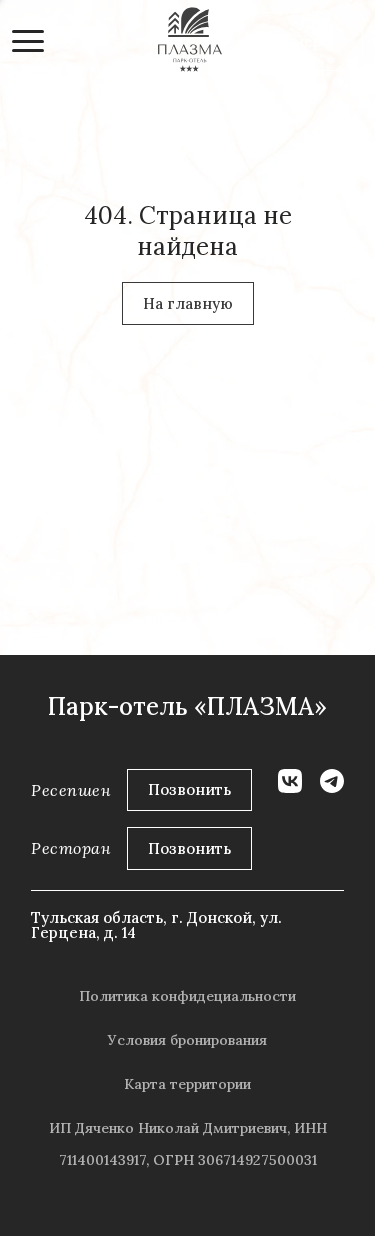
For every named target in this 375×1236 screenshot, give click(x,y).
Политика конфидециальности (187, 996)
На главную (188, 303)
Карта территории (187, 1084)
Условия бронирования (187, 1040)
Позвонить (189, 789)
